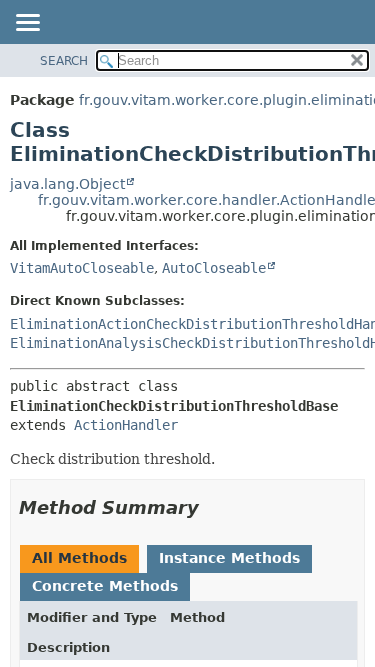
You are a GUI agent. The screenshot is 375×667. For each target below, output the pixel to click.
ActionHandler (126, 425)
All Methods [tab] (79, 558)
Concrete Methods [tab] (105, 586)
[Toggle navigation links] (27, 24)
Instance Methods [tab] (229, 558)
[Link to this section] (213, 507)
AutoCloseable (214, 268)
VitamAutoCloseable (82, 268)
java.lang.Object (67, 184)
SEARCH (64, 61)
